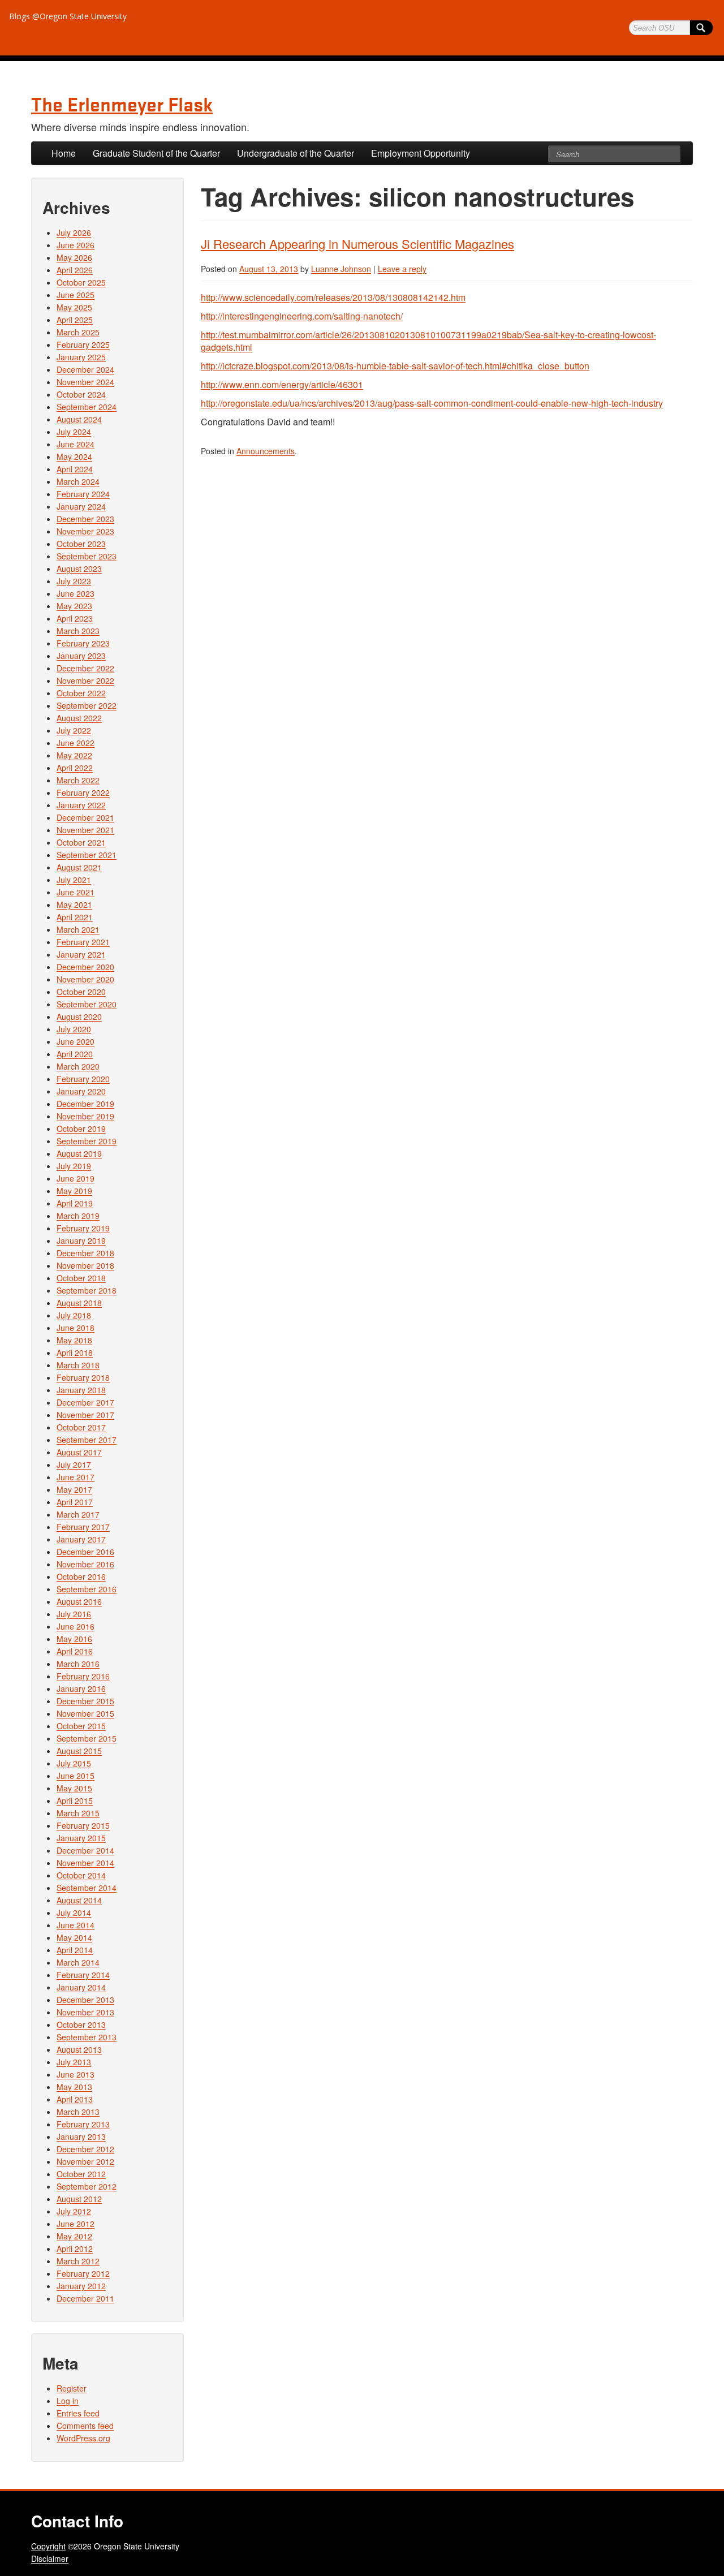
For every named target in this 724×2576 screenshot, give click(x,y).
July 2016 (74, 1614)
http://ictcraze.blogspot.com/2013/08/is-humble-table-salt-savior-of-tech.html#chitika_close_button (395, 366)
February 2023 (83, 643)
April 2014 (75, 1950)
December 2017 (85, 1402)
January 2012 (81, 2286)
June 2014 (76, 1925)
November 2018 (85, 1265)
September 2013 (87, 2037)
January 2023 (81, 656)
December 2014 (85, 1850)
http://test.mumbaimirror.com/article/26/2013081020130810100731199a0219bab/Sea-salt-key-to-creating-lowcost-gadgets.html (428, 341)
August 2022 (79, 718)
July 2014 (74, 1912)
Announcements (266, 451)
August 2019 (79, 1153)
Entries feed (78, 2413)
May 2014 (74, 1937)
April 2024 (75, 469)
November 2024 (85, 382)
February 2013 (83, 2124)
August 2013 (79, 2049)
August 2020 (79, 1016)
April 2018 (75, 1352)
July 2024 (74, 432)
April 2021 (75, 917)
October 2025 (81, 282)
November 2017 (85, 1415)
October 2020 (81, 992)
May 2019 (74, 1191)
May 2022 (74, 755)
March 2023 (78, 631)
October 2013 (81, 2024)
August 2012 (79, 2199)
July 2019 (74, 1166)
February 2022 (83, 792)
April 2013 (75, 2099)
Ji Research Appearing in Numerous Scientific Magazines (357, 244)
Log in (68, 2401)
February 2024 (83, 494)
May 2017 (74, 1489)
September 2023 (87, 556)
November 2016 (85, 1564)
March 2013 (78, 2112)
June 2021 (76, 892)
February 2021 (83, 942)
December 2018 (85, 1253)
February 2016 (83, 1676)
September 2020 (87, 1004)
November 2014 (85, 1863)
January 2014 (81, 1987)
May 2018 (74, 1340)
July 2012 (74, 2211)
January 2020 (81, 1091)
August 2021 (79, 867)
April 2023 (75, 618)
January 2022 (81, 805)
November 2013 (85, 2012)
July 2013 (74, 2062)
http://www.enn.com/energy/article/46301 (282, 384)
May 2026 (74, 257)
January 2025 (81, 357)
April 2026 (75, 270)
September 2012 (87, 2186)
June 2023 (76, 593)
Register (72, 2388)
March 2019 (78, 1216)
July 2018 (74, 1315)
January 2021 (81, 954)
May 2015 (74, 1788)
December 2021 (85, 817)
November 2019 (85, 1116)
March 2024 (78, 481)
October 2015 (81, 1726)
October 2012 (81, 2174)
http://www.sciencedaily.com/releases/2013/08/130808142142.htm (333, 297)
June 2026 (76, 245)
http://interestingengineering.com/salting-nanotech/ (302, 316)
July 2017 (74, 1464)
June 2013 (76, 2074)
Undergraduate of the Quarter (296, 153)
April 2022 (75, 768)
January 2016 (81, 1688)
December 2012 (85, 2149)
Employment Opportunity (421, 153)
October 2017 (81, 1427)
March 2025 (78, 332)
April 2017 (75, 1502)
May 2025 (74, 307)
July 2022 (74, 730)
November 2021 (85, 830)
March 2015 (78, 1813)
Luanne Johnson (341, 269)
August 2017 (79, 1452)
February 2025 (83, 344)
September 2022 (87, 705)
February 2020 (83, 1079)
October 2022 (81, 693)
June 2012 (76, 2224)
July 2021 (74, 880)
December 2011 (85, 2298)
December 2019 (85, 1104)
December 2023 (85, 519)
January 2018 (81, 1390)
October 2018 (81, 1278)
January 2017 (81, 1539)
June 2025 (76, 295)
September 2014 (87, 1888)
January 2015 (81, 1838)
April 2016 (75, 1651)
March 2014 (78, 1962)
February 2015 (83, 1825)
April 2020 (75, 1054)
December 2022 (85, 668)
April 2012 (75, 2248)
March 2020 (78, 1066)
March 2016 (78, 1664)
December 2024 (85, 369)
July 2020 (74, 1029)
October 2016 (81, 1576)
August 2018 (79, 1303)
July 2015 (74, 1763)
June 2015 (76, 1776)
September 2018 (87, 1290)
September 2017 (87, 1440)
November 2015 (85, 1713)
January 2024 (81, 506)
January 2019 (81, 1240)
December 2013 (85, 2000)
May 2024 (74, 456)
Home (64, 153)
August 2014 (79, 1900)
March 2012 (78, 2261)
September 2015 (87, 1738)
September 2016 (87, 1589)
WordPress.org (83, 2438)
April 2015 (75, 1800)
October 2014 (81, 1875)
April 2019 (75, 1203)
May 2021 (74, 904)
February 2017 (83, 1527)
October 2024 (81, 394)
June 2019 (76, 1178)
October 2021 (81, 842)
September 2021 (87, 855)
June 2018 (76, 1328)
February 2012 (83, 2273)
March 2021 (78, 929)
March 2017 (78, 1514)
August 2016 (79, 1601)
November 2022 (85, 680)
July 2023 (74, 581)
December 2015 (85, 1701)
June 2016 (76, 1626)
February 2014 (83, 1975)
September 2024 (87, 407)
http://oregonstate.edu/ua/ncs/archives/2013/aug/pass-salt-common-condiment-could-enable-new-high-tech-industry (432, 403)
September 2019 (87, 1141)
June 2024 (76, 444)
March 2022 (78, 780)
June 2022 (76, 743)
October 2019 (81, 1128)
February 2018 (83, 1377)
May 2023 (74, 606)
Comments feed (85, 2426)
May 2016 (74, 1639)
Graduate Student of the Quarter (156, 153)
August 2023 (79, 568)
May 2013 (74, 2087)
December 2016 (85, 1552)
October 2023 (81, 544)
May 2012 (74, 2236)
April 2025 (75, 320)
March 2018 (78, 1365)
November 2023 (85, 531)
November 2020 (85, 979)
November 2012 (85, 2161)
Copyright (48, 2546)
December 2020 (85, 967)
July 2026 (74, 232)
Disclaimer (50, 2558)
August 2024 (79, 419)
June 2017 (76, 1477)
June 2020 (76, 1041)
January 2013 (81, 2136)
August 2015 (79, 1751)
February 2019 (83, 1228)
